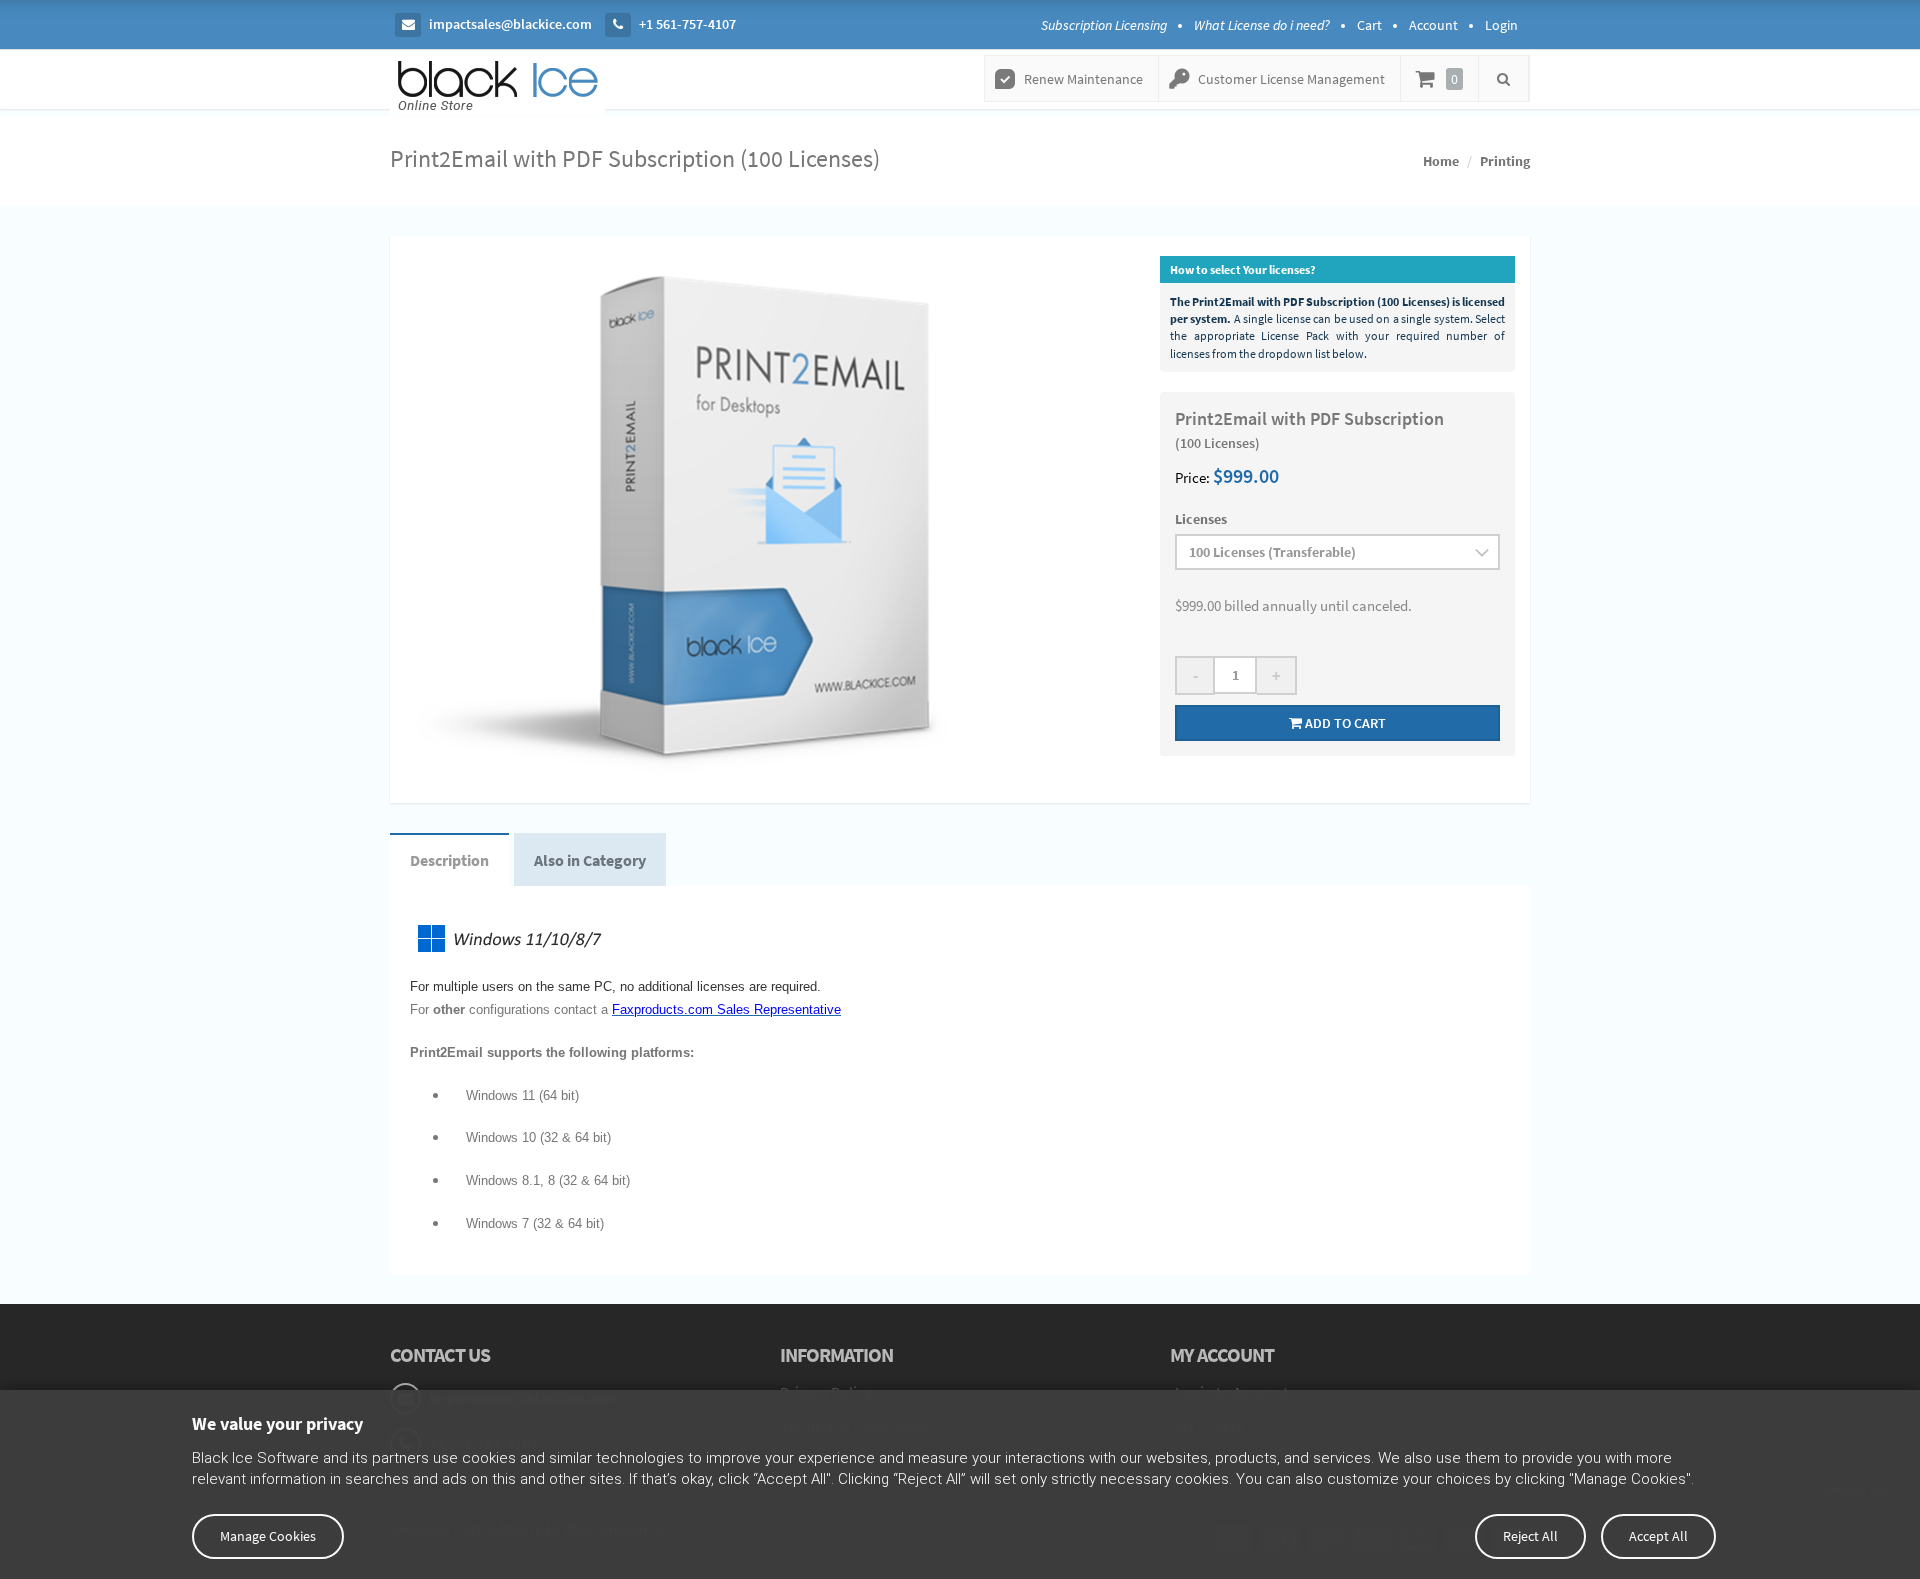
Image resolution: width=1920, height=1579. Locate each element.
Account (1433, 25)
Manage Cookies (268, 1536)
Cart (1369, 25)
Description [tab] (449, 860)
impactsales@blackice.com (509, 24)
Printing (1505, 161)
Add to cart (1344, 723)
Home (1441, 161)
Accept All (1658, 1536)
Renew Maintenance (1083, 79)
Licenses (1201, 519)
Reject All (1530, 1536)
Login (1501, 25)
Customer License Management (1291, 79)
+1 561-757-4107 (686, 24)
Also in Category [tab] (590, 860)
